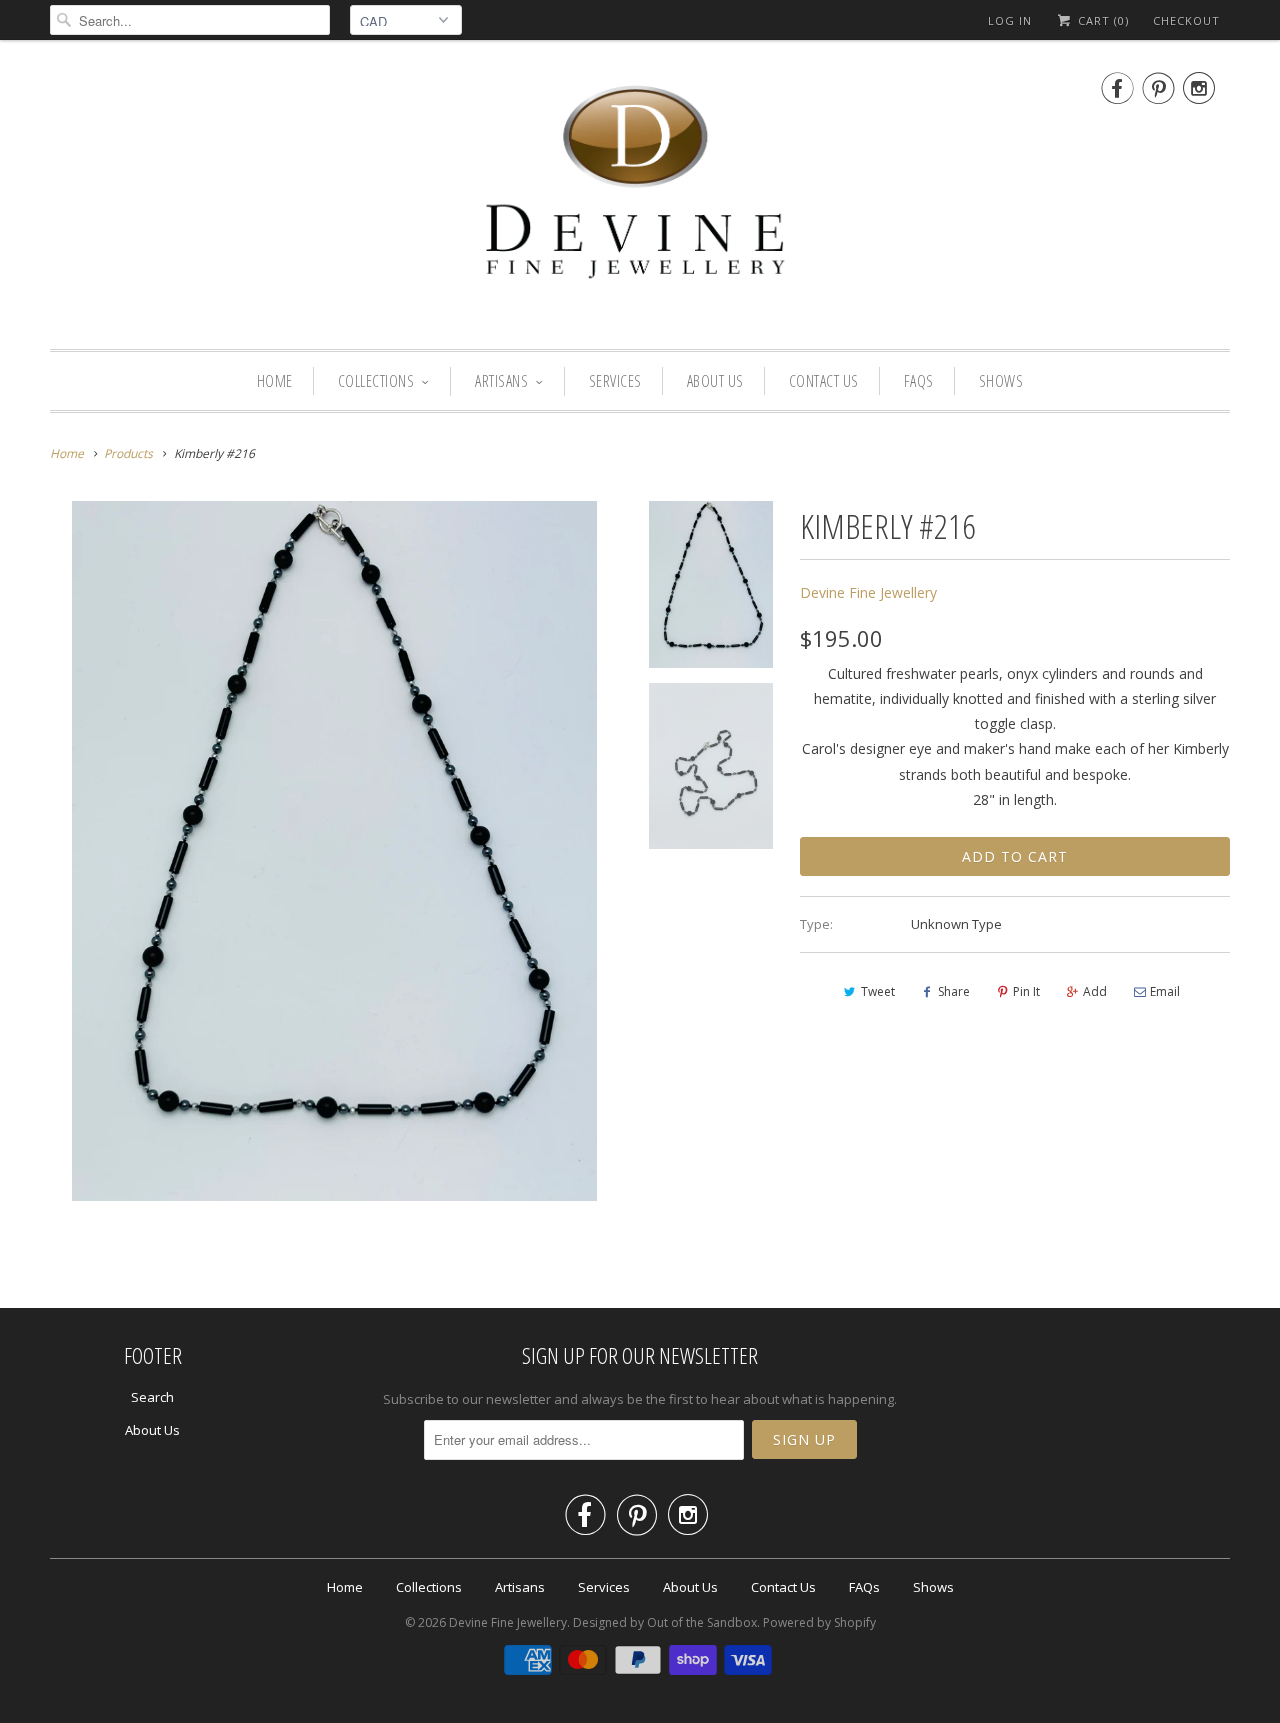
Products (128, 453)
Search (152, 1397)
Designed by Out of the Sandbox (665, 1622)
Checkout (1186, 20)
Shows (1001, 381)
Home (275, 381)
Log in (1010, 20)
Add (1095, 991)
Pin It (1026, 991)
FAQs (919, 381)
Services (615, 381)
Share (954, 991)
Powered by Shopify (819, 1622)
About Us (715, 381)
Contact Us (824, 381)
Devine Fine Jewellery (868, 592)
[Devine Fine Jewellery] (640, 199)
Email (1165, 991)
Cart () (1101, 20)
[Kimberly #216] (334, 851)
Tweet (878, 991)
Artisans (501, 381)
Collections (376, 381)
